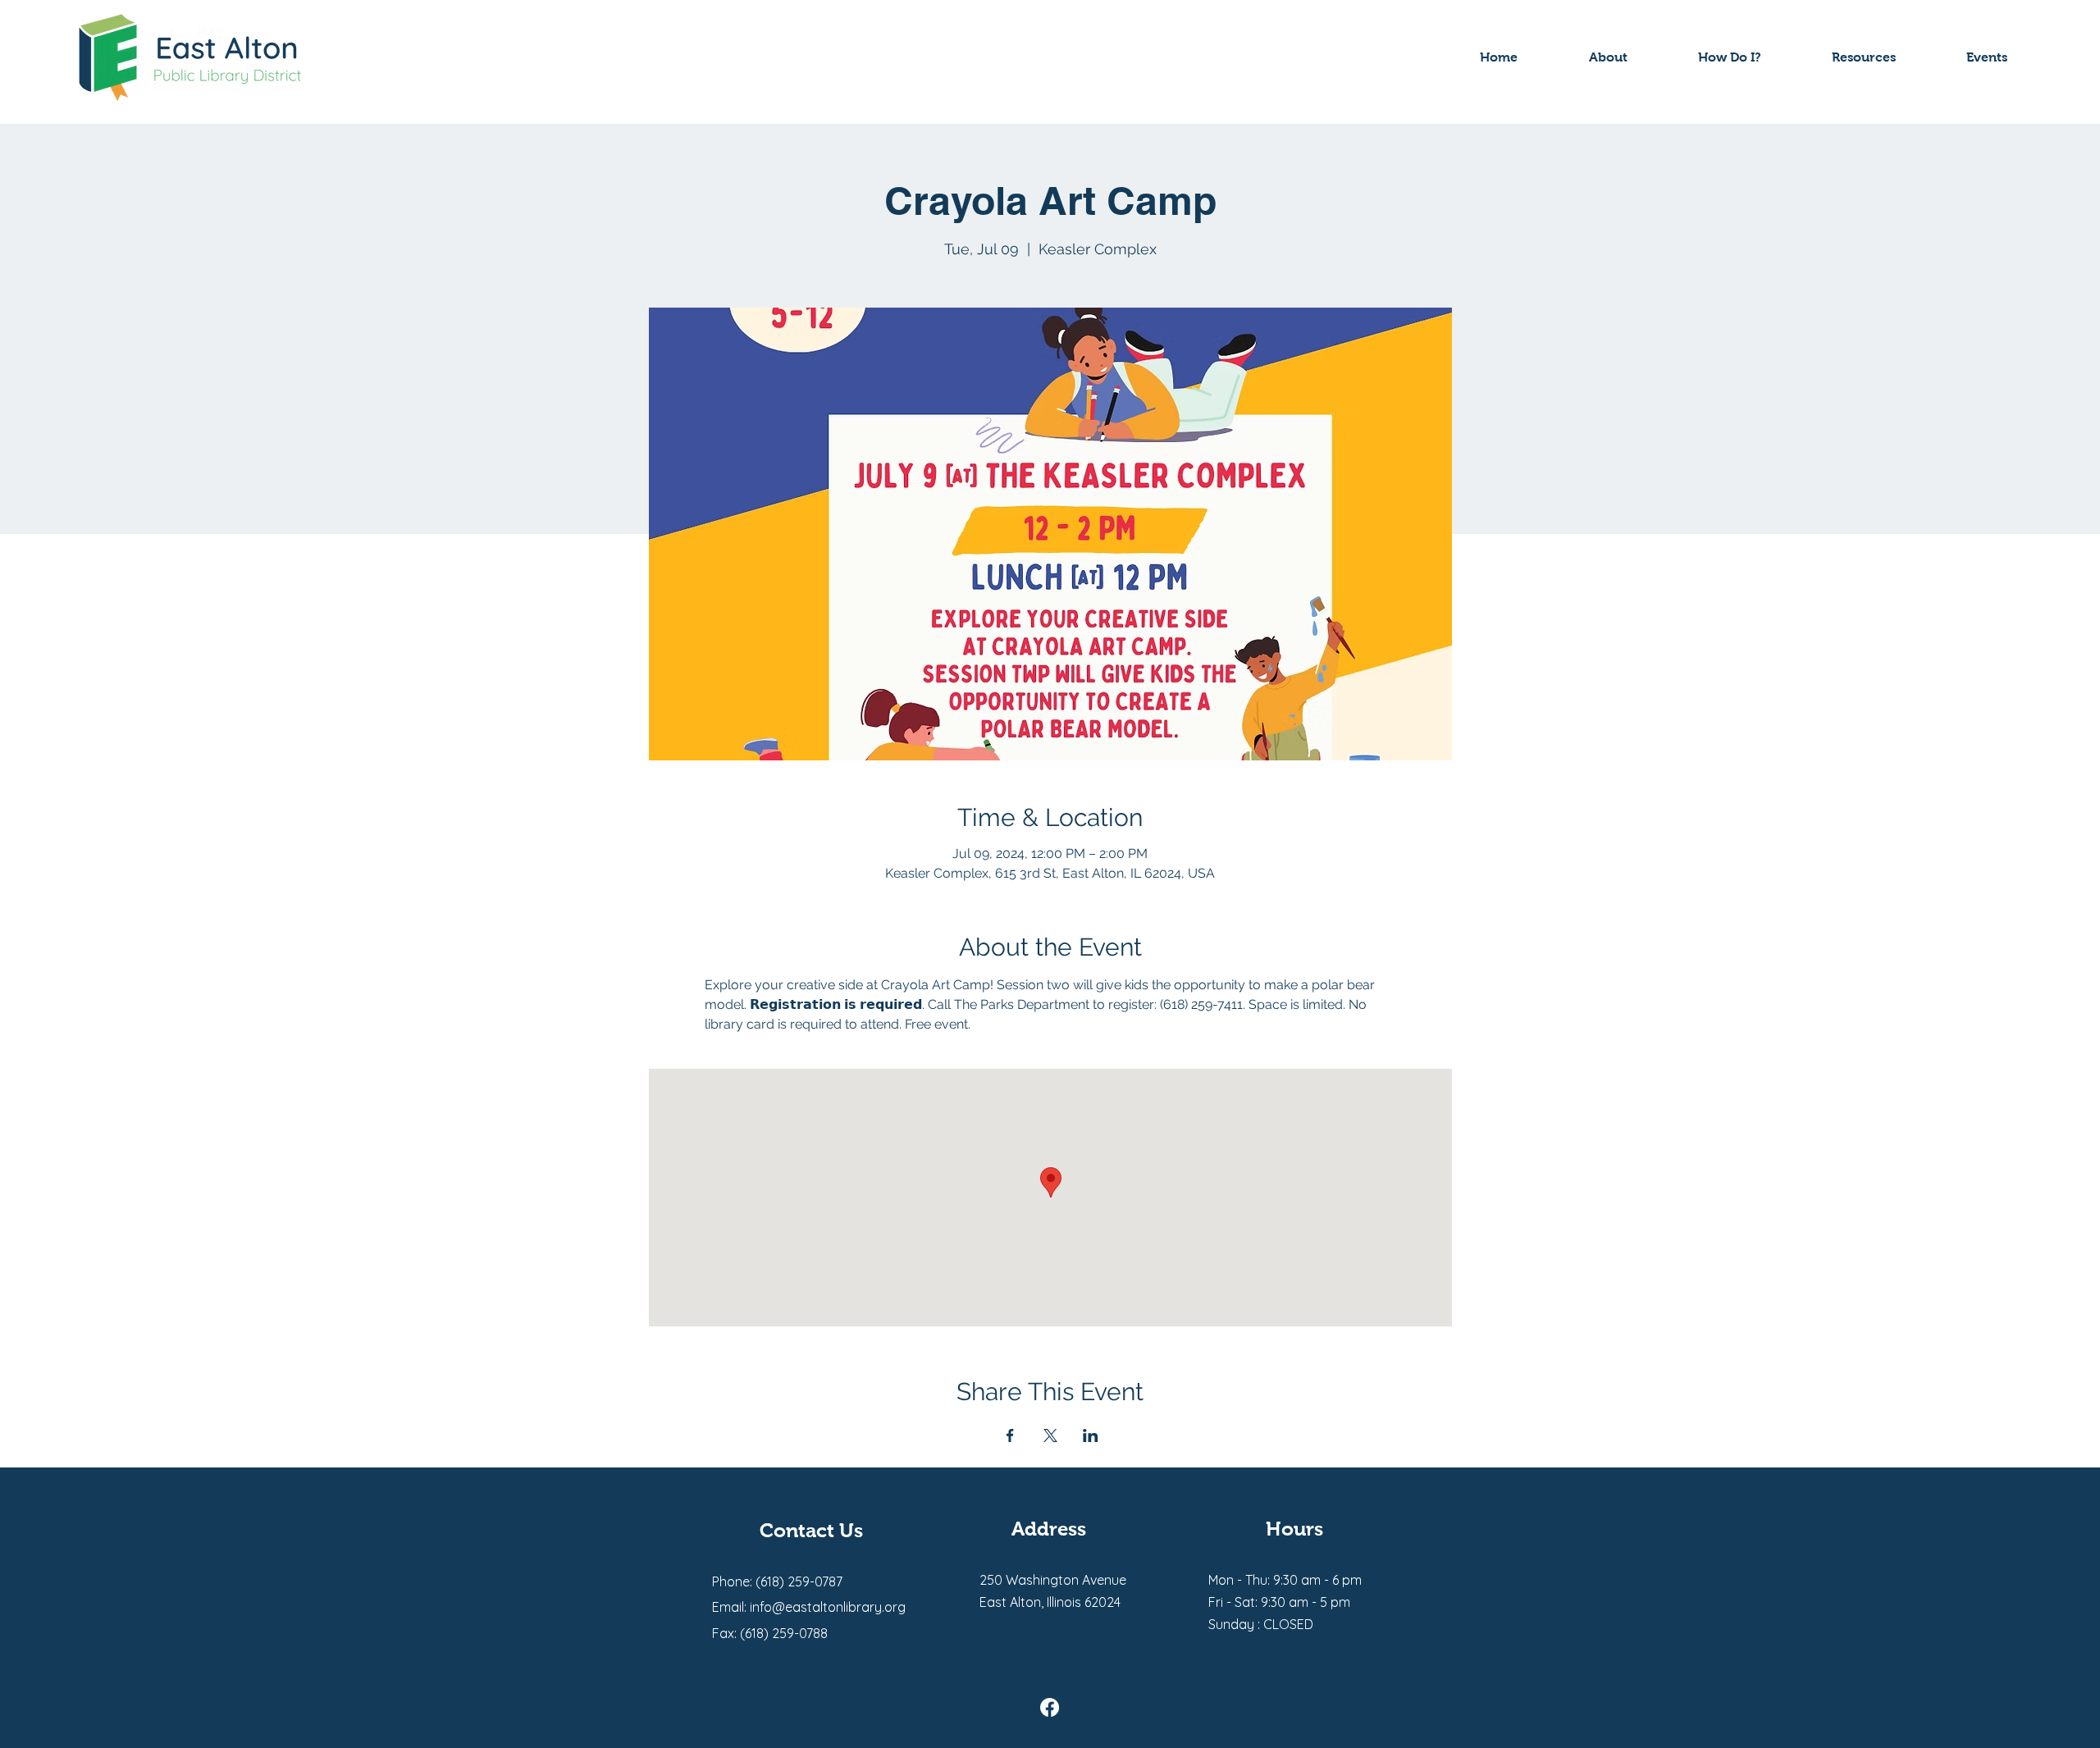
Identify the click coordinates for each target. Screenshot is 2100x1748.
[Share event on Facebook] (1010, 1435)
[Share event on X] (1050, 1435)
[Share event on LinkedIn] (1091, 1435)
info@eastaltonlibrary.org (828, 1607)
